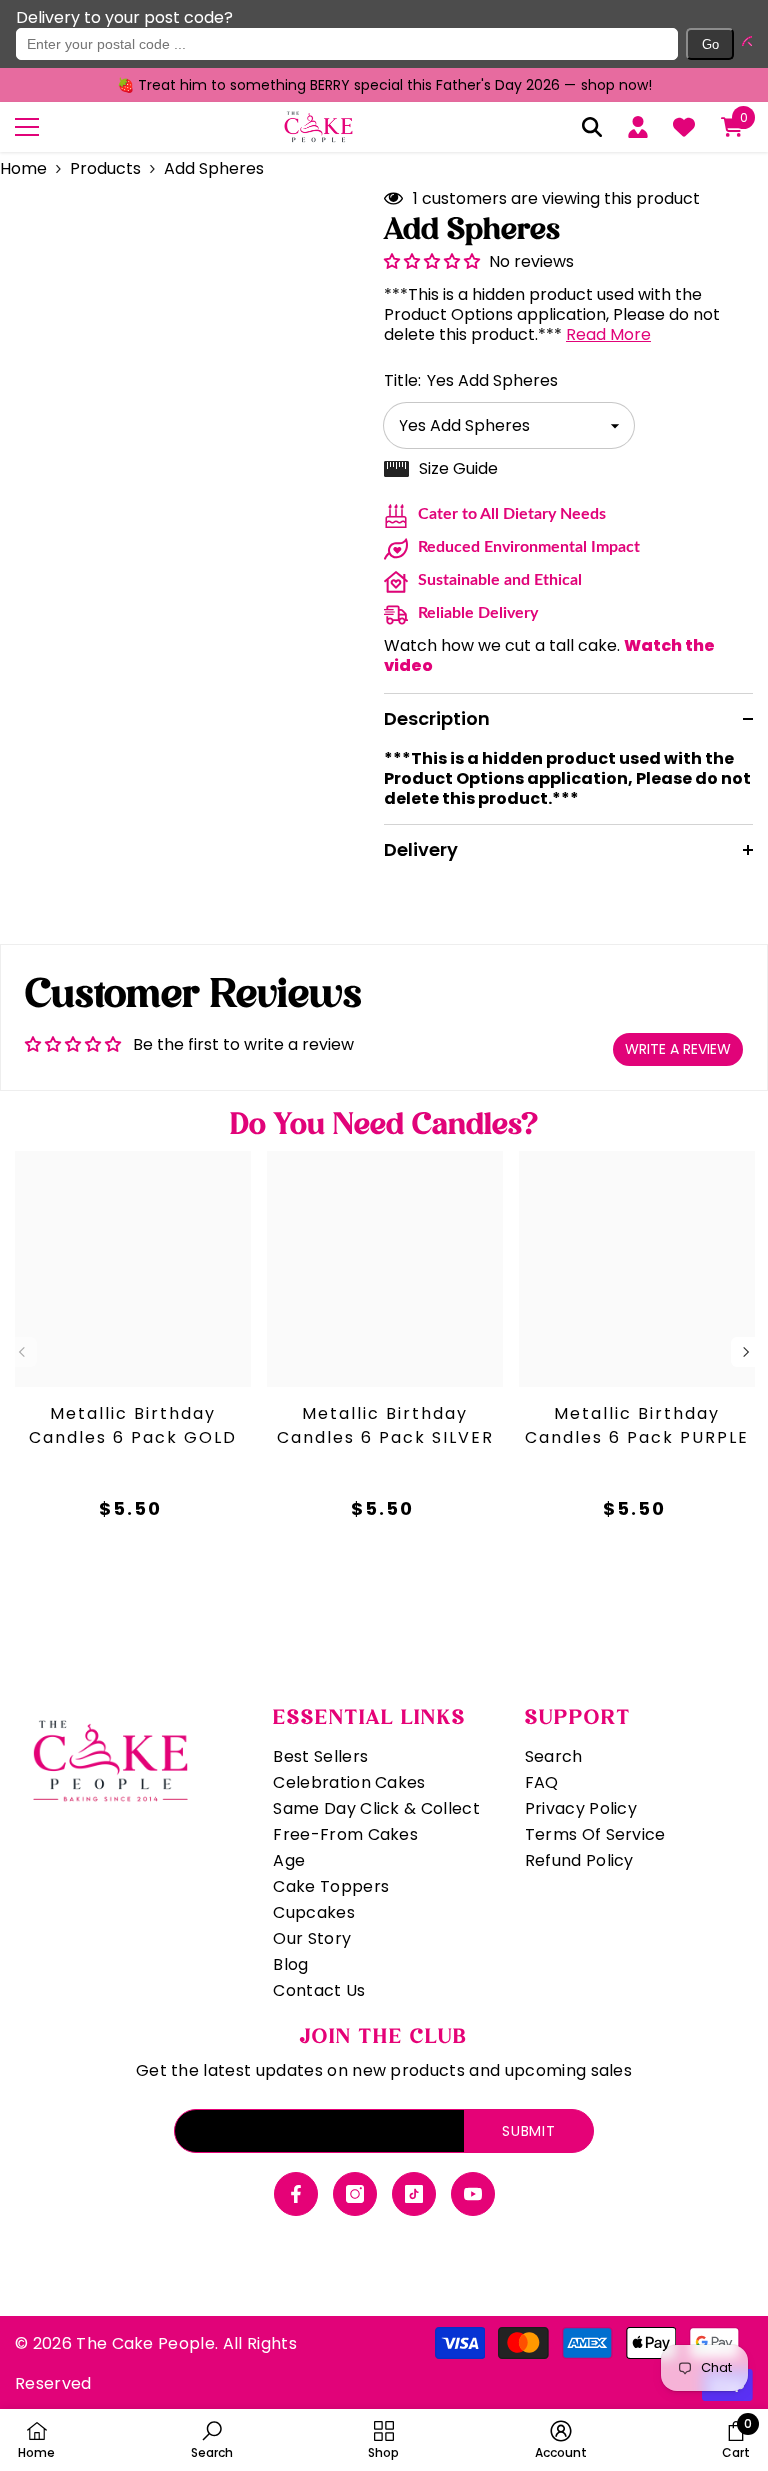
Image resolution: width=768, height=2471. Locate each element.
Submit (528, 2131)
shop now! (616, 85)
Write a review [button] (678, 1049)
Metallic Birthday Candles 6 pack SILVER (385, 1425)
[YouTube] (473, 2194)
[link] (212, 2439)
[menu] (27, 127)
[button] (743, 44)
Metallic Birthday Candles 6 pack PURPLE (637, 1425)
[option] (384, 85)
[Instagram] (355, 2194)
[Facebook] (296, 2194)
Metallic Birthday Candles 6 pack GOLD (133, 1425)
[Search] (592, 127)
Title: (471, 380)
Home (23, 169)
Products (105, 169)
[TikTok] (414, 2194)
